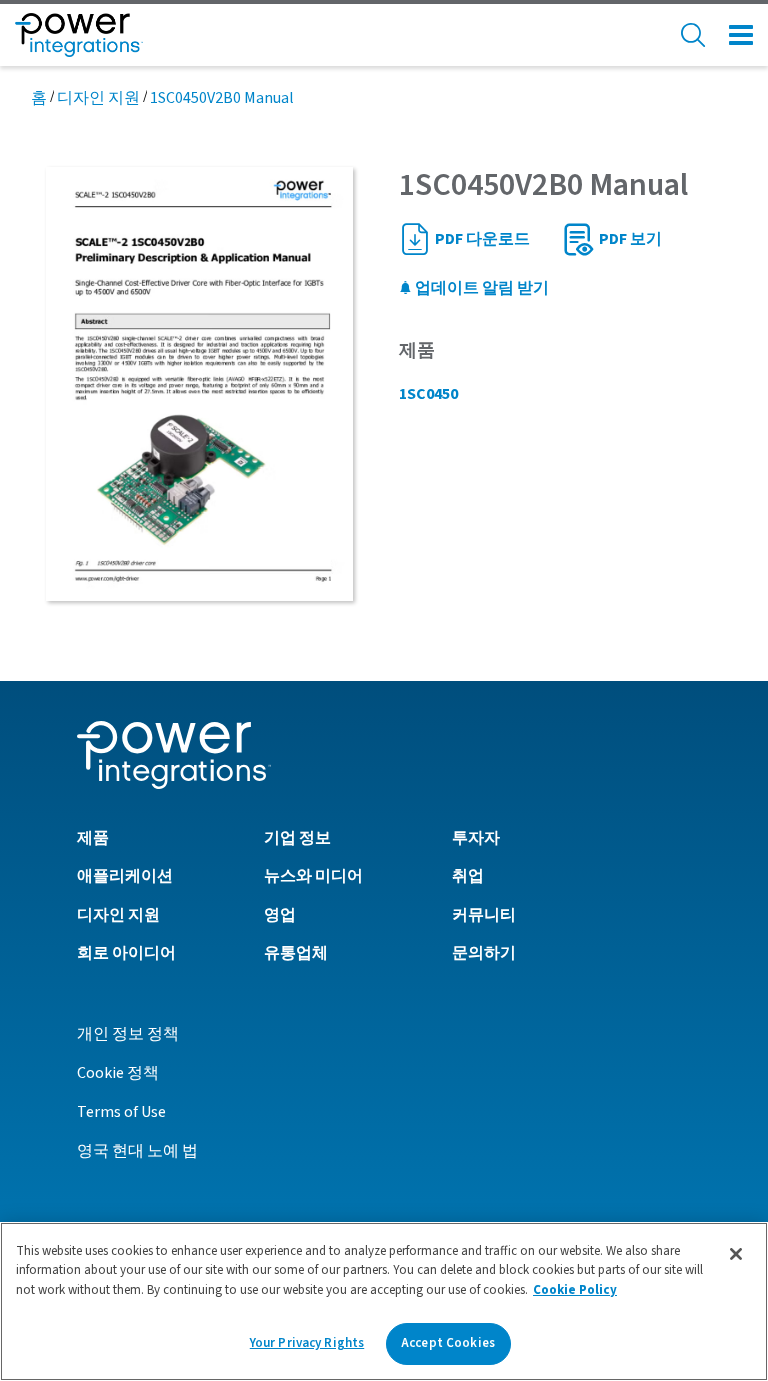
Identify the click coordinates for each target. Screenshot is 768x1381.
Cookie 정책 (118, 1073)
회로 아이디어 (126, 953)
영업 (280, 915)
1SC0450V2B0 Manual (222, 98)
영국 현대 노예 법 (137, 1151)
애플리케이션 (125, 876)
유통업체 (296, 953)
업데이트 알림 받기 (480, 288)
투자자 (476, 838)
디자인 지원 (98, 98)
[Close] (736, 1254)
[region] (384, 1301)
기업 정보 (297, 838)
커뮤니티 (484, 915)
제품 (93, 838)
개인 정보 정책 (128, 1034)
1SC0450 (428, 394)
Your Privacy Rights (307, 1343)
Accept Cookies (448, 1343)
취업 (468, 876)
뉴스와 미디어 (313, 876)
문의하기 (484, 953)
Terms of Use (121, 1112)
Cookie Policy (575, 1290)
